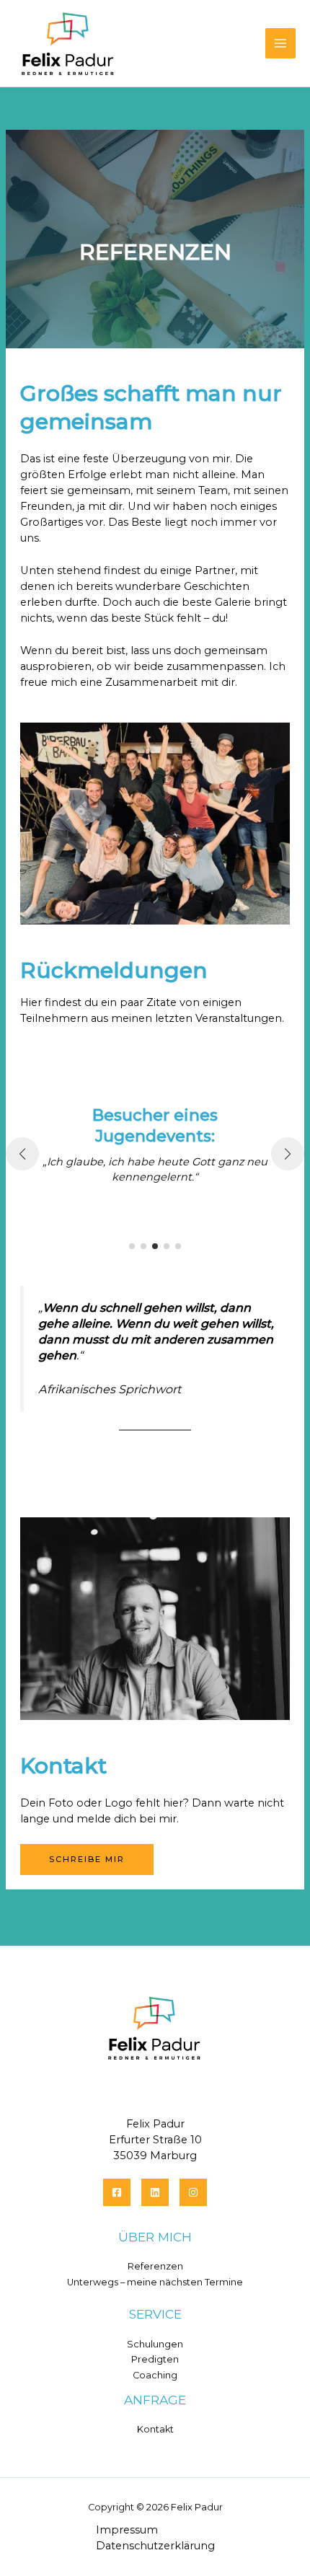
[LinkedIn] (155, 2192)
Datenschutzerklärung (155, 2546)
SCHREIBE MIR (87, 1859)
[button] (132, 1246)
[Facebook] (117, 2192)
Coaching (155, 2375)
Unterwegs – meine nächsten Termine (155, 2282)
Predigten (155, 2359)
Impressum (127, 2530)
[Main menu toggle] (280, 43)
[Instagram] (193, 2192)
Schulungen (155, 2344)
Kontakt (155, 2429)
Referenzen (155, 2266)
